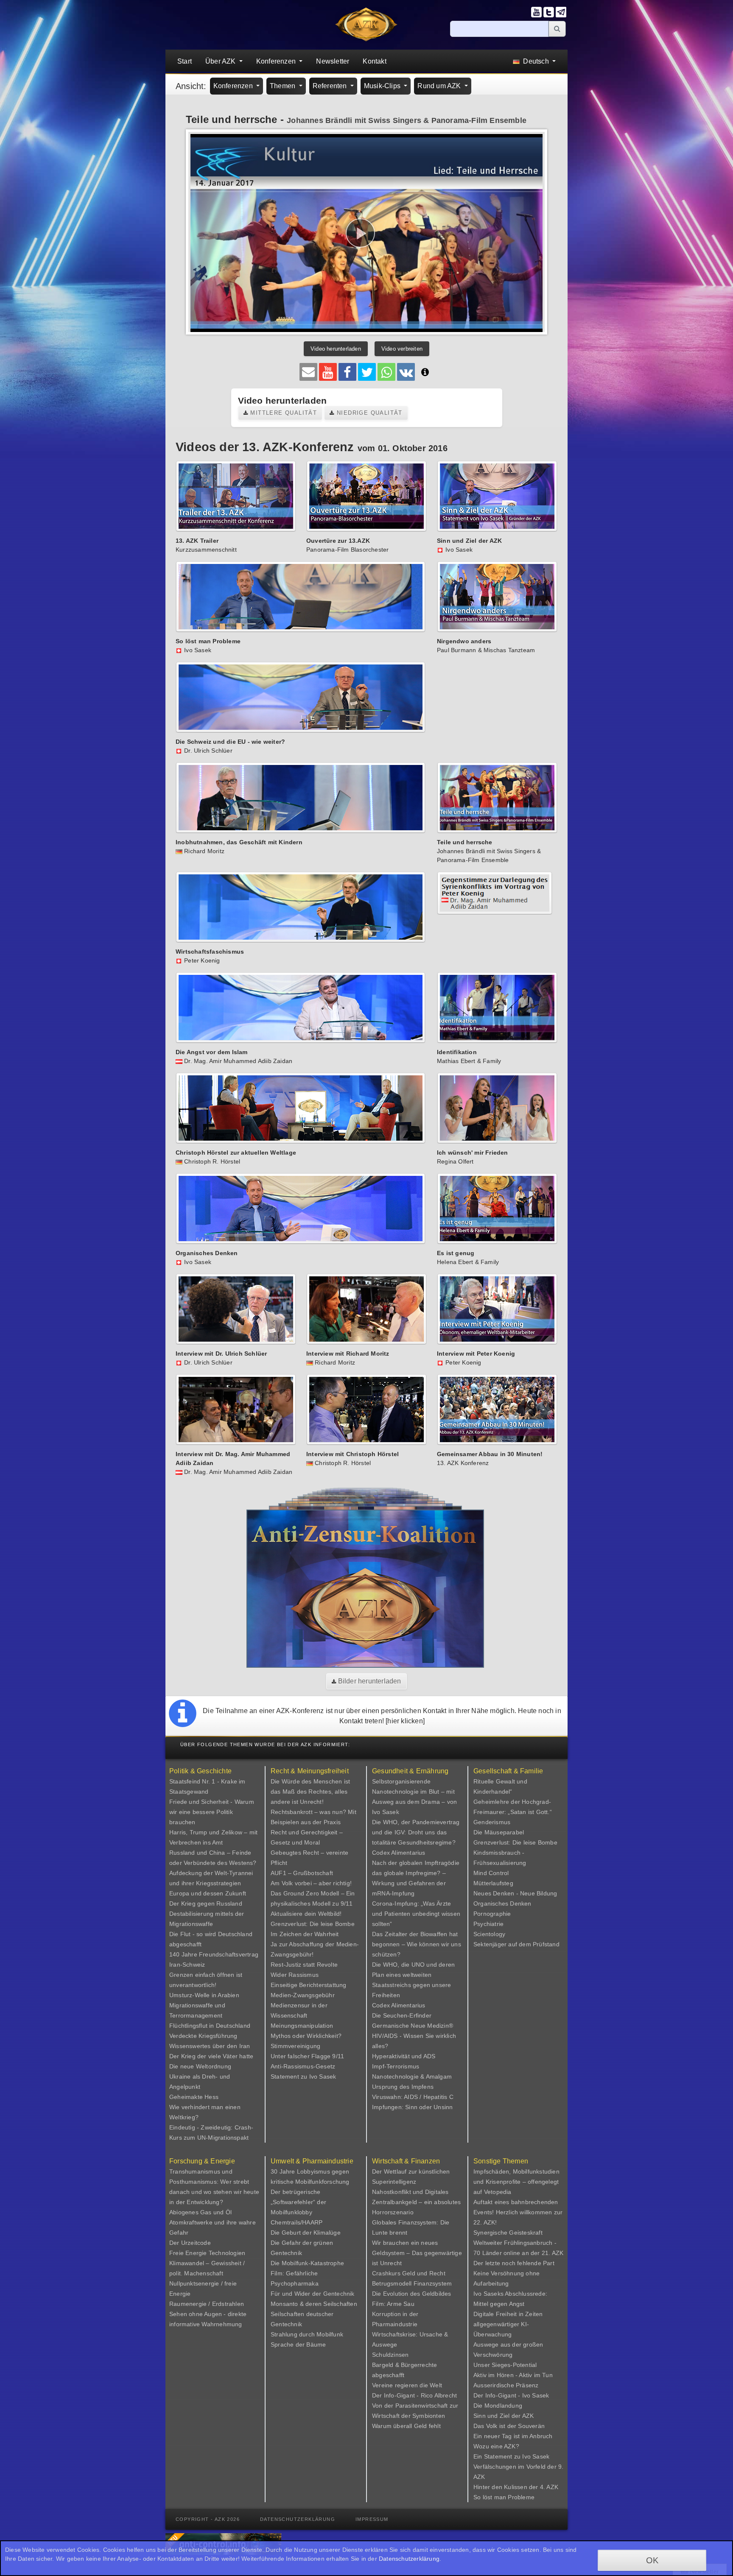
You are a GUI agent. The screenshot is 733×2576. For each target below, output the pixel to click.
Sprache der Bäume (298, 2344)
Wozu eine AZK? (496, 2446)
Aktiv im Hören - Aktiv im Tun (513, 2375)
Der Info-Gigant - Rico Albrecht (414, 2395)
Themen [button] (283, 86)
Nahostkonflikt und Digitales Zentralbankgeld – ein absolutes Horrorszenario (416, 2202)
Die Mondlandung (498, 2406)
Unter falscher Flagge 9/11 (307, 2056)
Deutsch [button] (536, 61)
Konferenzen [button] (277, 61)
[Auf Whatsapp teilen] (386, 372)
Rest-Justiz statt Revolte (304, 1965)
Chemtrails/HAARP (297, 2222)
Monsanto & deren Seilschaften (314, 2304)
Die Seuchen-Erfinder (402, 2015)
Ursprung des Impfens (403, 2087)
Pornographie (492, 1914)
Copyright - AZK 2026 (208, 2519)
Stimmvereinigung (295, 2046)
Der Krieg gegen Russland (206, 1903)
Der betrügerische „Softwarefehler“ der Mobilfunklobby (298, 2202)
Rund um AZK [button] (440, 86)
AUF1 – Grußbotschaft (302, 1873)
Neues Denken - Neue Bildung (515, 1893)
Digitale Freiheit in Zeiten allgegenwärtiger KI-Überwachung (508, 2324)
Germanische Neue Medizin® (413, 2026)
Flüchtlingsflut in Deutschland (210, 2026)
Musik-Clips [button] (383, 86)
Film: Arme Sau (393, 2304)
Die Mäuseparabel (499, 1832)
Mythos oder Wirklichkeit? (306, 2036)
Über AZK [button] (221, 61)
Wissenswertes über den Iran (210, 2046)
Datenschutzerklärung (298, 2519)
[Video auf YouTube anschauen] (328, 372)
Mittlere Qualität (283, 413)
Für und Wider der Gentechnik (313, 2294)
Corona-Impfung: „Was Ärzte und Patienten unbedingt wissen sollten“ (416, 1914)
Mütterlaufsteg (493, 1883)
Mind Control (491, 1873)
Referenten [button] (331, 86)
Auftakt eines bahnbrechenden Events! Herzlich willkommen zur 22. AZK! (518, 2212)
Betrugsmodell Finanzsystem (412, 2283)
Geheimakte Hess (194, 2097)
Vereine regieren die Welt (407, 2385)
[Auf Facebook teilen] (347, 372)
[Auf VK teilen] (406, 372)
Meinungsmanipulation (302, 2026)
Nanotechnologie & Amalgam (412, 2076)
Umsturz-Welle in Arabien (204, 1995)
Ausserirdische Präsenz (506, 2385)
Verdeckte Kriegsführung (203, 2036)
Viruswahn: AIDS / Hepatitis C (413, 2097)
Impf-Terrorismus (396, 2066)
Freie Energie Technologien (207, 2253)
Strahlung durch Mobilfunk (307, 2334)
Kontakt (374, 61)
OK (652, 2560)
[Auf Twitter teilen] (367, 372)
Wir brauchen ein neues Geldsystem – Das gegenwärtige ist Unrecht (417, 2253)
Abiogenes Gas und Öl (200, 2212)
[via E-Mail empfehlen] (308, 372)
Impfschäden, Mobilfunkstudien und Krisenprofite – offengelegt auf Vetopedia (516, 2182)
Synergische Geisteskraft (508, 2233)
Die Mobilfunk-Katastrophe (307, 2263)
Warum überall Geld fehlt (406, 2426)
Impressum (372, 2519)
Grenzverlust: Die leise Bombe (313, 1924)
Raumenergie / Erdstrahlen (207, 2304)
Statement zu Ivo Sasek (303, 2076)
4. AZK (549, 2487)
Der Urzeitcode (190, 2243)
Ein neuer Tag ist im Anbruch (513, 2436)
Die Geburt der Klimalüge (306, 2233)
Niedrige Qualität (369, 413)
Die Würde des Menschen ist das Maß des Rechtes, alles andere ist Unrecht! (310, 1792)
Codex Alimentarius (399, 1853)
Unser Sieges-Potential (505, 2365)
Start (185, 61)
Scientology (489, 1934)
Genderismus (492, 1822)
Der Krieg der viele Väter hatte (211, 2056)
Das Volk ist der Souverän (509, 2426)
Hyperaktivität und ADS (404, 2056)
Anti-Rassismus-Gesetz (303, 2066)
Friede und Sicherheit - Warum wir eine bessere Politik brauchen (212, 1812)
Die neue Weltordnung (200, 2066)
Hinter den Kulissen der (507, 2487)
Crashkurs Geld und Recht (409, 2273)
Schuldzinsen (390, 2355)
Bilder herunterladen (369, 1681)
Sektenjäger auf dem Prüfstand (516, 1944)
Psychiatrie (488, 1924)
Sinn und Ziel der (498, 2416)
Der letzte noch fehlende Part (514, 2263)
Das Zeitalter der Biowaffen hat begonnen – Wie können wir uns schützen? (417, 1944)
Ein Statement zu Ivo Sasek (511, 2456)
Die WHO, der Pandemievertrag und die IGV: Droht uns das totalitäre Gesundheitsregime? (416, 1832)
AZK (528, 2416)
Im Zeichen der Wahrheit (305, 1934)
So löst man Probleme (504, 2497)
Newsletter (333, 61)
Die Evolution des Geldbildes (412, 2294)
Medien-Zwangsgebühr (303, 1995)
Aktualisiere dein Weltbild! (306, 1914)
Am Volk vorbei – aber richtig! (311, 1883)
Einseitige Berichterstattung (309, 1985)
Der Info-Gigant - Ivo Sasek (511, 2395)
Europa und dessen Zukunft (208, 1893)
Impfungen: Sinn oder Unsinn (412, 2107)
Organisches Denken (502, 1903)
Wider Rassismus (295, 1975)
